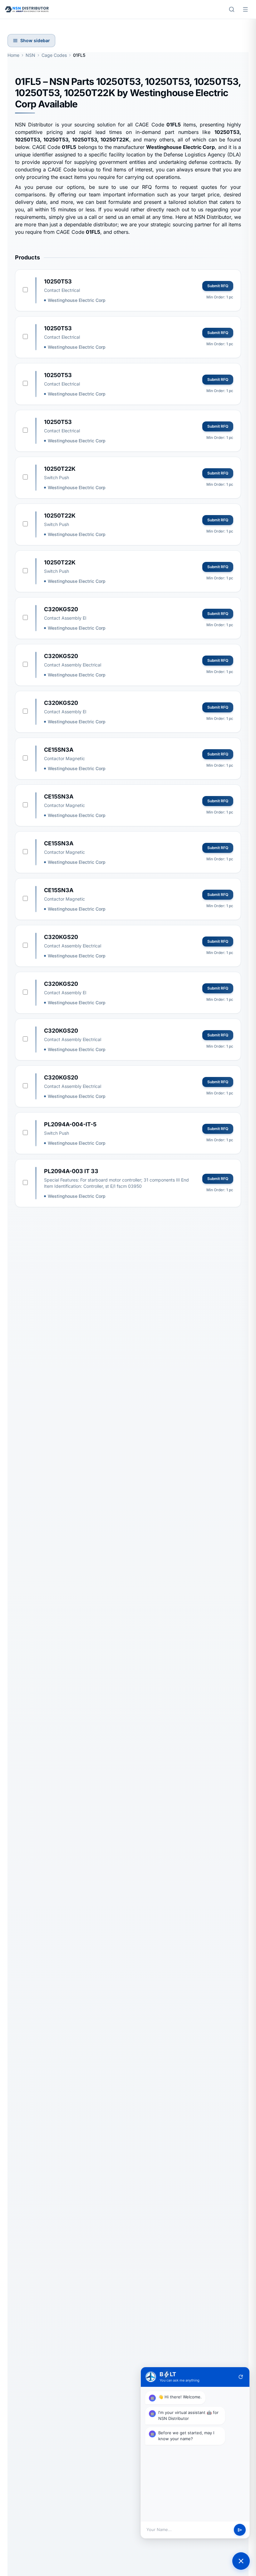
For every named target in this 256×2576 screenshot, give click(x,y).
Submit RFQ (218, 286)
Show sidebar (35, 40)
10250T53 (58, 281)
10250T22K (60, 469)
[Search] (232, 9)
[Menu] (245, 9)
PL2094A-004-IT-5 (70, 1124)
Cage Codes (54, 55)
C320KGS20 (61, 609)
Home (13, 55)
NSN (30, 55)
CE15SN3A (59, 750)
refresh (241, 2377)
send (240, 2530)
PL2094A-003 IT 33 (71, 1171)
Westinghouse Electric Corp (77, 300)
